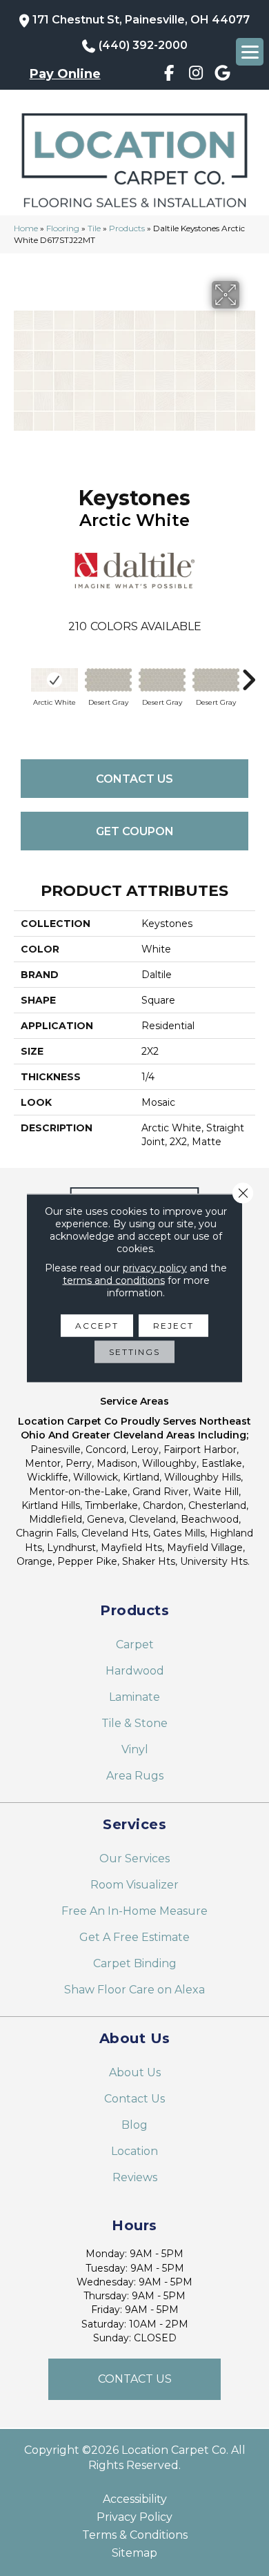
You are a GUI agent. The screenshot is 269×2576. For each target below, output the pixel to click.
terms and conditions (114, 1280)
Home (26, 228)
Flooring (63, 228)
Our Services (134, 1858)
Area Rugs (135, 1776)
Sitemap (134, 2553)
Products (127, 228)
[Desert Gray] (108, 680)
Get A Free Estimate (134, 1937)
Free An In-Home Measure (134, 1911)
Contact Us (134, 779)
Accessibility (135, 2499)
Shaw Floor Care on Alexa (134, 1990)
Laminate (134, 1697)
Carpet (135, 1645)
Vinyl (135, 1749)
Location (134, 2151)
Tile (94, 228)
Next (248, 673)
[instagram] (196, 75)
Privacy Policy (134, 2517)
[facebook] (169, 75)
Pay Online (65, 74)
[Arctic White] (54, 680)
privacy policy (155, 1268)
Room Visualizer (134, 1885)
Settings (134, 1352)
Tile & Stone (134, 1723)
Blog (134, 2125)
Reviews (135, 2177)
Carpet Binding (135, 1963)
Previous (21, 673)
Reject (173, 1326)
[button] (134, 2379)
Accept (97, 1326)
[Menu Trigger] (250, 52)
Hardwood (135, 1671)
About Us (135, 2072)
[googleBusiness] (223, 75)
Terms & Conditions (135, 2535)
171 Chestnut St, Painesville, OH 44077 (141, 20)
